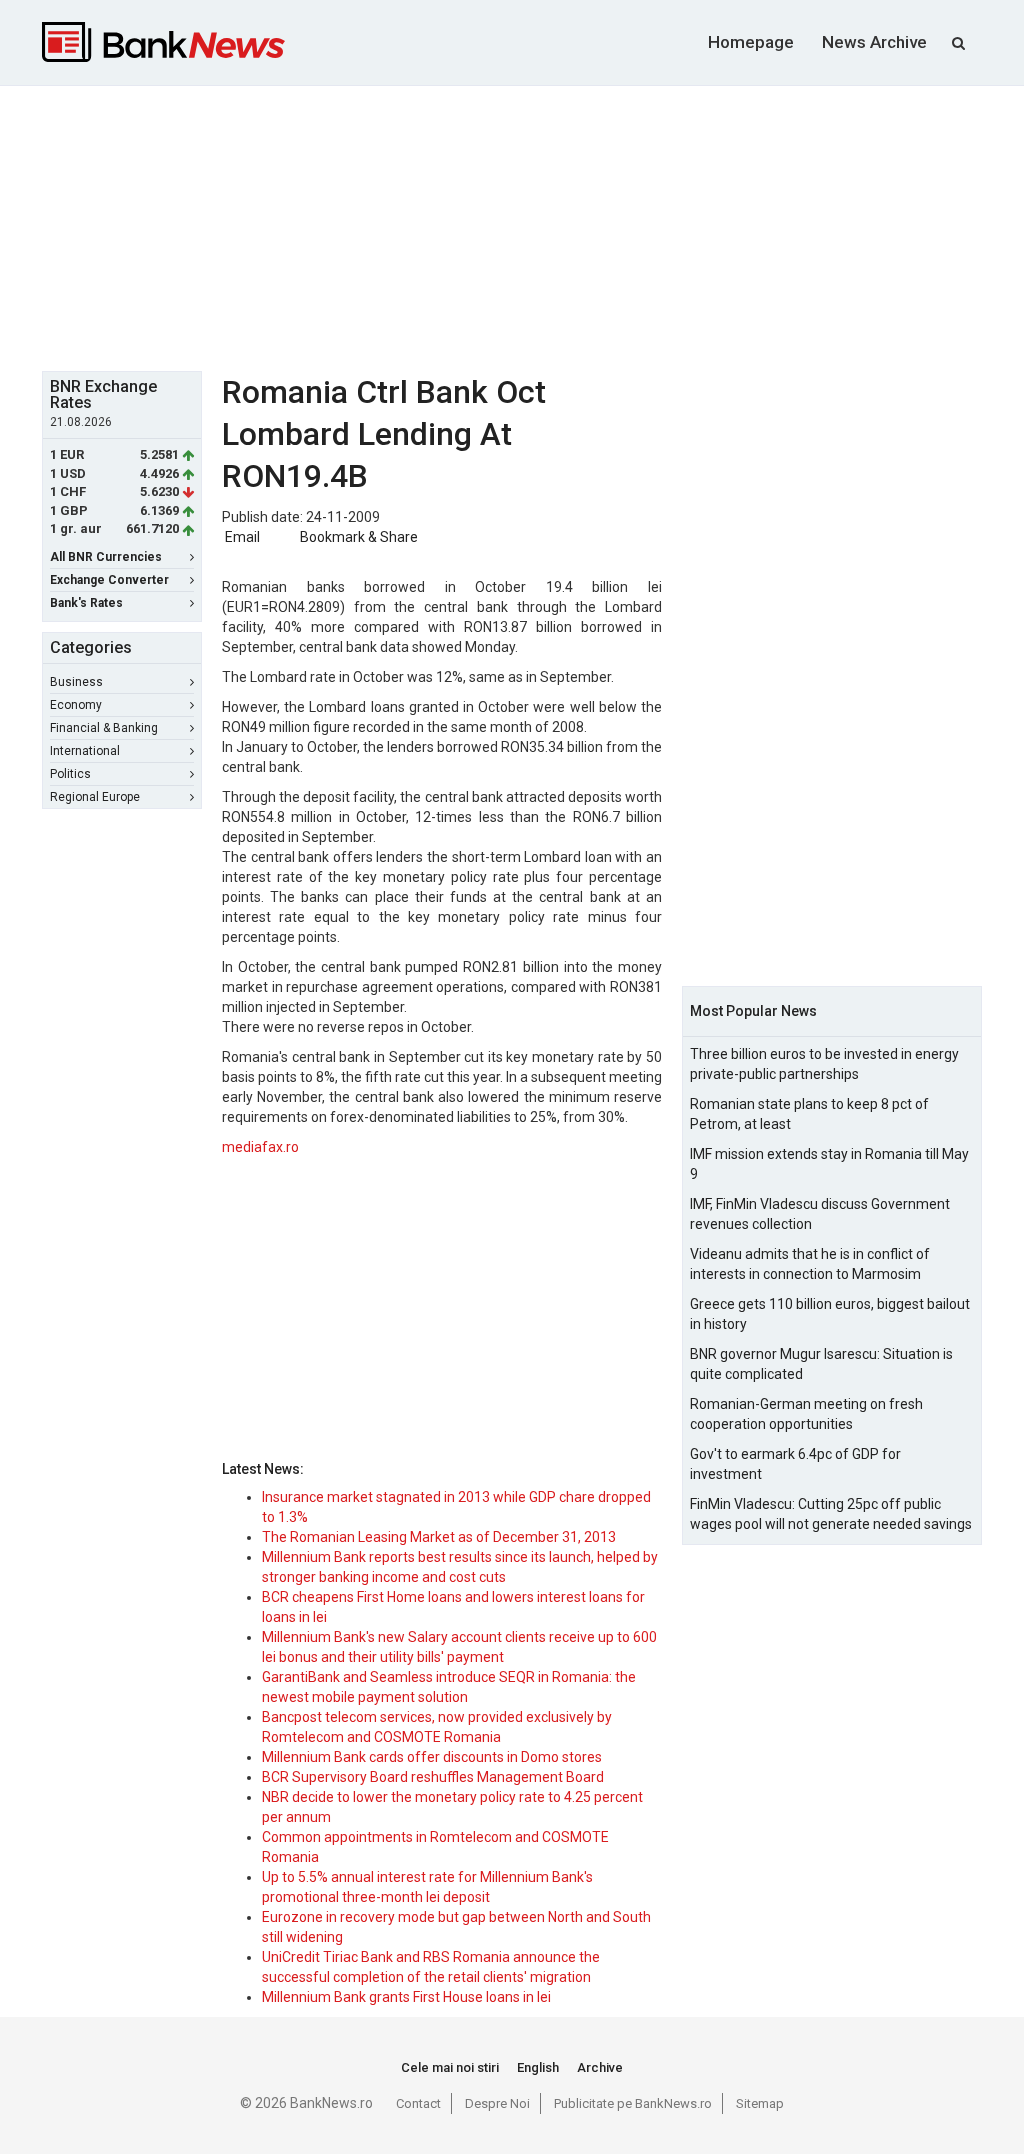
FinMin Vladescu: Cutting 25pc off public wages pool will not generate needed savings (831, 1514)
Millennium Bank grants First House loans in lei (406, 1997)
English (538, 2067)
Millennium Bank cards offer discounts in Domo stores (432, 1757)
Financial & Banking (104, 728)
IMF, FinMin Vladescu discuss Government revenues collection (820, 1214)
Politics (70, 774)
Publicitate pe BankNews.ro (633, 2103)
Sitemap (760, 2103)
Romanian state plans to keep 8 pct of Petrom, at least (809, 1114)
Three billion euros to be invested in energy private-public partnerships (824, 1064)
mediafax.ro (260, 1147)
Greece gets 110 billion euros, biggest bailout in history (830, 1314)
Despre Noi (497, 2103)
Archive (600, 2067)
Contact (418, 2103)
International (85, 751)
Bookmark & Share (359, 537)
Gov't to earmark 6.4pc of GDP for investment (795, 1464)
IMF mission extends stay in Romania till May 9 (829, 1164)
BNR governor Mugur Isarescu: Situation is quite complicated (821, 1364)
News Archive (874, 42)
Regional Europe (95, 797)
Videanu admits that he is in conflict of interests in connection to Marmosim (810, 1264)
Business (76, 682)
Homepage (751, 42)
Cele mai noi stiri (450, 2067)
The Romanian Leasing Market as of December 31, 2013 (439, 1537)
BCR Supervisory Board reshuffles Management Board (433, 1777)
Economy (76, 705)
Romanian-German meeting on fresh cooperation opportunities (806, 1414)
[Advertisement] (527, 226)
